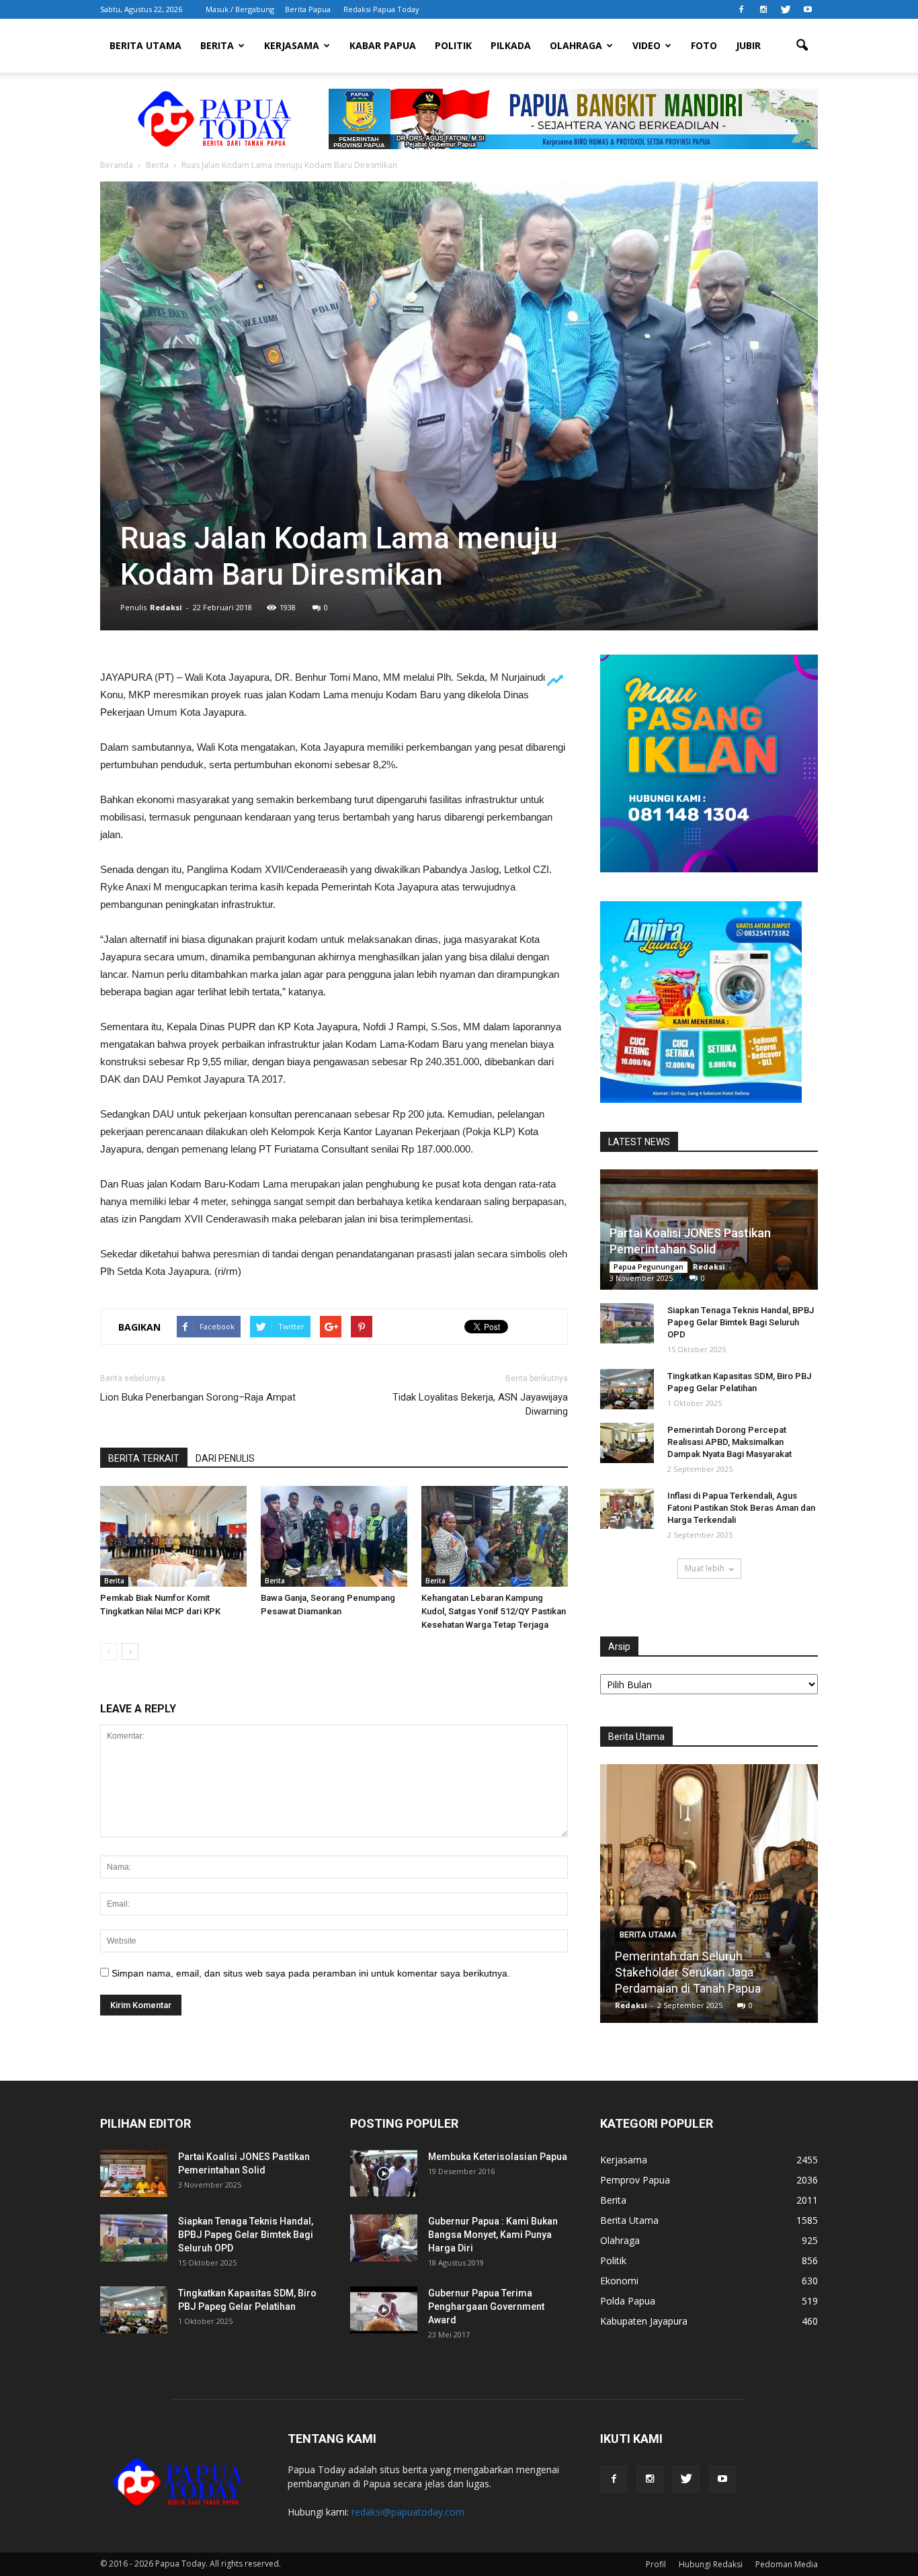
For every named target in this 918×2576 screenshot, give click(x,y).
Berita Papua (308, 9)
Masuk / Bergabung (240, 9)
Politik (453, 45)
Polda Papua (628, 2301)
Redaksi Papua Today (381, 9)
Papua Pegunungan (649, 1267)
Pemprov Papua (635, 2180)
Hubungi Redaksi (711, 2564)
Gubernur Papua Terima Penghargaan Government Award (486, 2307)
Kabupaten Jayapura (644, 2321)
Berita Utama (145, 45)
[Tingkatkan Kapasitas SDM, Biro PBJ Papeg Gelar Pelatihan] (627, 1389)
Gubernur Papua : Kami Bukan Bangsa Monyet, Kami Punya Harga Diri (493, 2235)
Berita (217, 45)
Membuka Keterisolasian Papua (498, 2157)
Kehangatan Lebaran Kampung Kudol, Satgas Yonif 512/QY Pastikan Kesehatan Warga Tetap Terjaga (494, 1611)
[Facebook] (741, 9)
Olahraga (576, 45)
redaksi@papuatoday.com (408, 2512)
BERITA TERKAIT (144, 1458)
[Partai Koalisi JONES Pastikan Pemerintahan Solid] (134, 2173)
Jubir (748, 45)
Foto (704, 45)
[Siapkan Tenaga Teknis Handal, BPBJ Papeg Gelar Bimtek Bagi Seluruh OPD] (627, 1323)
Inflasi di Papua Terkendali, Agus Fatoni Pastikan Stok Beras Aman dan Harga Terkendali (741, 1508)
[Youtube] (808, 9)
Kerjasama (292, 45)
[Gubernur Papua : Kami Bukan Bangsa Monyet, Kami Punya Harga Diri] (384, 2238)
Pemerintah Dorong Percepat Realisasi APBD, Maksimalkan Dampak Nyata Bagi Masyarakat (729, 1442)
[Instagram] (763, 9)
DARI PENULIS (225, 1458)
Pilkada (511, 45)
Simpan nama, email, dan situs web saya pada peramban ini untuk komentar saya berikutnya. (311, 1973)
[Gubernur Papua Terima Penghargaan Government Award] (384, 2310)
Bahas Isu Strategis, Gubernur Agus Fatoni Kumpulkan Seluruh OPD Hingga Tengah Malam (709, 1972)
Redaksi (166, 607)
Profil (656, 2564)
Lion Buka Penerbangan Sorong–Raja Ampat (198, 1397)
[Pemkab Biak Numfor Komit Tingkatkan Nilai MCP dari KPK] (173, 1536)
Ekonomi (619, 2281)
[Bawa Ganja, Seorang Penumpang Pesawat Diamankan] (334, 1536)
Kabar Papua (383, 45)
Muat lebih (705, 1568)
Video (646, 45)
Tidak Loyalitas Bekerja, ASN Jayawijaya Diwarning (480, 1404)
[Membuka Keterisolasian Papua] (384, 2173)
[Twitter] (786, 9)
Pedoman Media (787, 2564)
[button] (802, 46)
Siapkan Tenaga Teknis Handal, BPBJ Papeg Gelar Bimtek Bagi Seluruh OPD (741, 1322)
